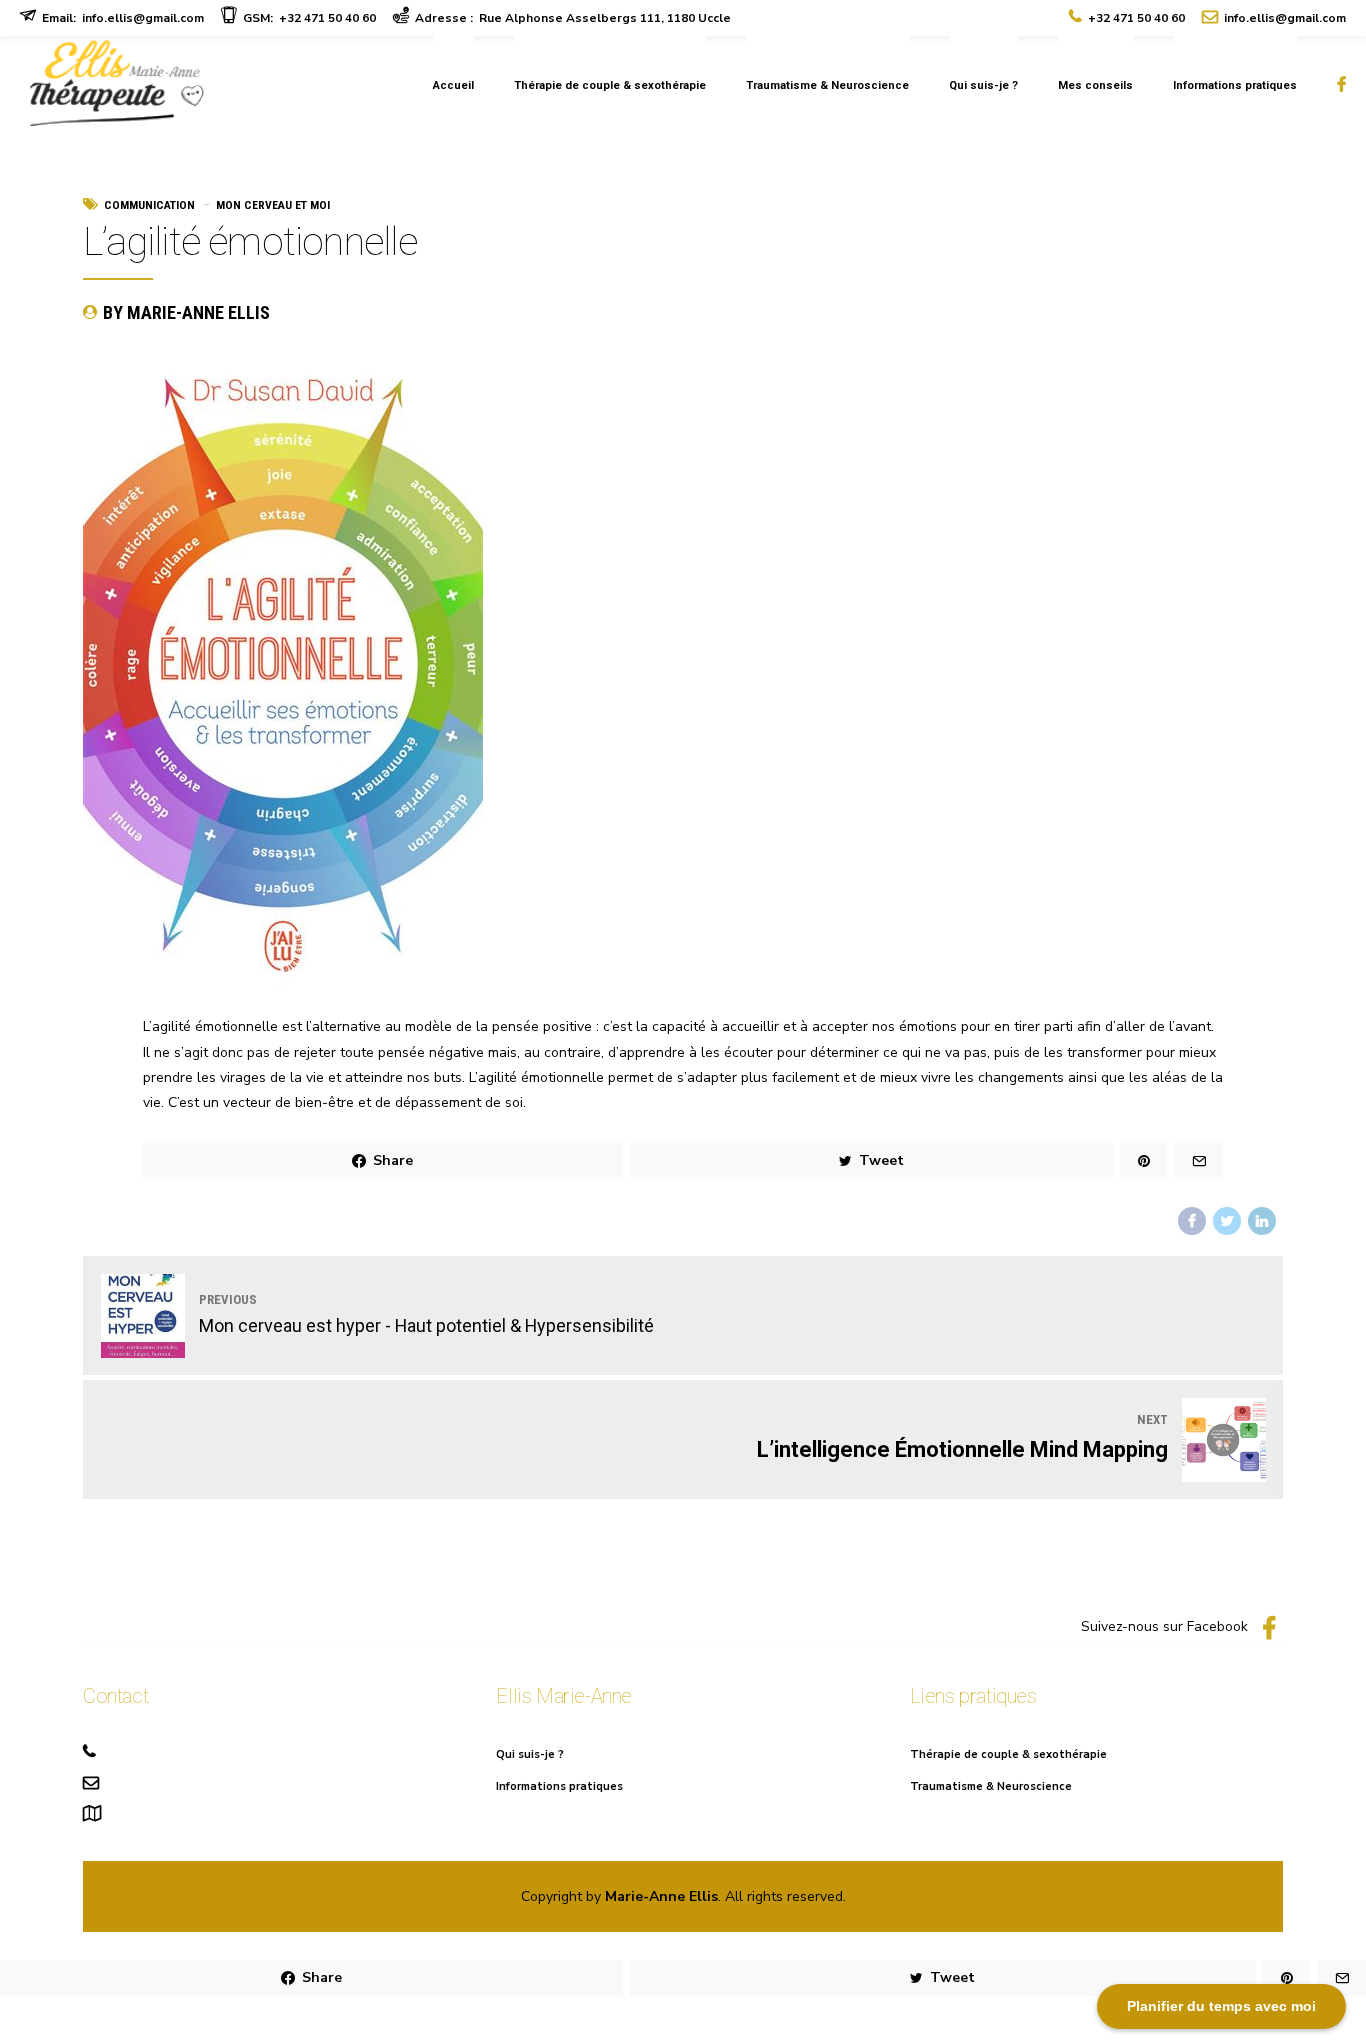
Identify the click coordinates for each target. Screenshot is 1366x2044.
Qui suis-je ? (983, 85)
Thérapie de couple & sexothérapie (610, 85)
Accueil (453, 85)
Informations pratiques (1235, 85)
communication (149, 205)
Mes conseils (1095, 85)
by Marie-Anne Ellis (186, 312)
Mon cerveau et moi (273, 205)
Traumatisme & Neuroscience (827, 85)
